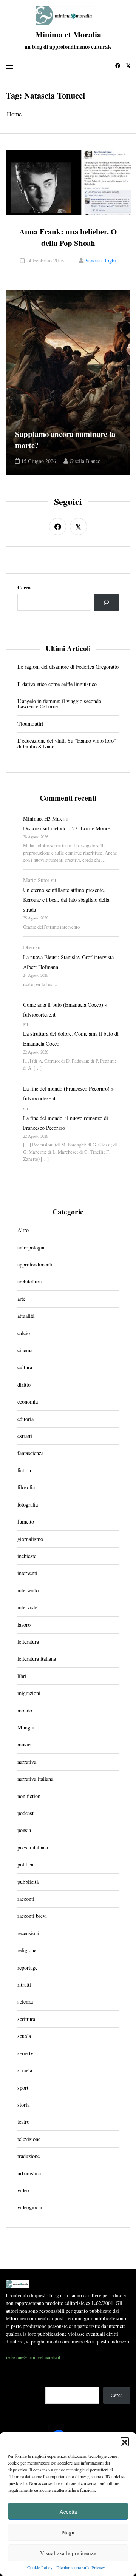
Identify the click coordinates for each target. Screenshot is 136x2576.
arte (21, 1299)
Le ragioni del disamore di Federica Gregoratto (68, 667)
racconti (26, 1899)
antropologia (31, 1248)
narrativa (27, 1762)
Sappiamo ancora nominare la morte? (65, 440)
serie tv (25, 2053)
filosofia (26, 1487)
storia (23, 2105)
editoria (25, 1419)
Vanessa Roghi (100, 261)
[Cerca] (106, 602)
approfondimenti (35, 1265)
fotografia (28, 1505)
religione (27, 1950)
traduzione (29, 2156)
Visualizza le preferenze (68, 2553)
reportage (27, 1968)
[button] (125, 2441)
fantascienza (30, 1453)
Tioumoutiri (30, 724)
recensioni (28, 1933)
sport (23, 2088)
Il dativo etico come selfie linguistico (57, 684)
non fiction (29, 1796)
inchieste (27, 1556)
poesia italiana (33, 1848)
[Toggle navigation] (9, 66)
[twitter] (128, 66)
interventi (27, 1573)
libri (22, 1676)
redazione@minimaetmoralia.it (33, 2357)
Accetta (68, 2511)
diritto (24, 1385)
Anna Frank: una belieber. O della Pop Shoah (68, 237)
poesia (24, 1830)
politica (25, 1865)
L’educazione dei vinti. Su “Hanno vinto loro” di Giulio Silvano (67, 744)
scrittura (26, 2019)
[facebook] (118, 66)
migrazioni (29, 1693)
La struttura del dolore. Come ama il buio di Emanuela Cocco (71, 1039)
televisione (29, 2139)
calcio (24, 1333)
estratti (25, 1436)
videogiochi (30, 2207)
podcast (25, 1813)
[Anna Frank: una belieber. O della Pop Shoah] (69, 182)
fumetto (26, 1522)
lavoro (24, 1625)
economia (28, 1402)
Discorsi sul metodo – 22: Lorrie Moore (66, 828)
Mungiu (26, 1728)
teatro (23, 2122)
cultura (25, 1367)
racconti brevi (32, 1916)
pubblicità (28, 1882)
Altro (23, 1230)
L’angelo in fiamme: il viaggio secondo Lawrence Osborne (59, 704)
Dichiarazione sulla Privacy (81, 2567)
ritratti (24, 1985)
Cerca (24, 588)
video (23, 2190)
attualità (26, 1316)
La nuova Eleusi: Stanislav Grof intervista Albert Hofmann (68, 962)
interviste (27, 1607)
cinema (25, 1350)
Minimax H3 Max (42, 818)
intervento (28, 1590)
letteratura (28, 1642)
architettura (29, 1282)
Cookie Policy (40, 2567)
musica (25, 1745)
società (25, 2070)
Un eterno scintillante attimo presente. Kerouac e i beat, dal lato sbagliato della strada (66, 900)
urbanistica (29, 2173)
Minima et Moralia (68, 34)
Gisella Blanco (85, 461)
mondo (25, 1711)
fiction (24, 1470)
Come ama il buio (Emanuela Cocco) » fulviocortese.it (65, 1010)
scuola (24, 2036)
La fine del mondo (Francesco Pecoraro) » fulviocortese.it (68, 1093)
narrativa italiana (35, 1779)
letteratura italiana (37, 1659)
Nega (68, 2532)
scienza (25, 2002)
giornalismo (30, 1539)
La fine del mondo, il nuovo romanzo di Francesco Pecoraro (66, 1123)
